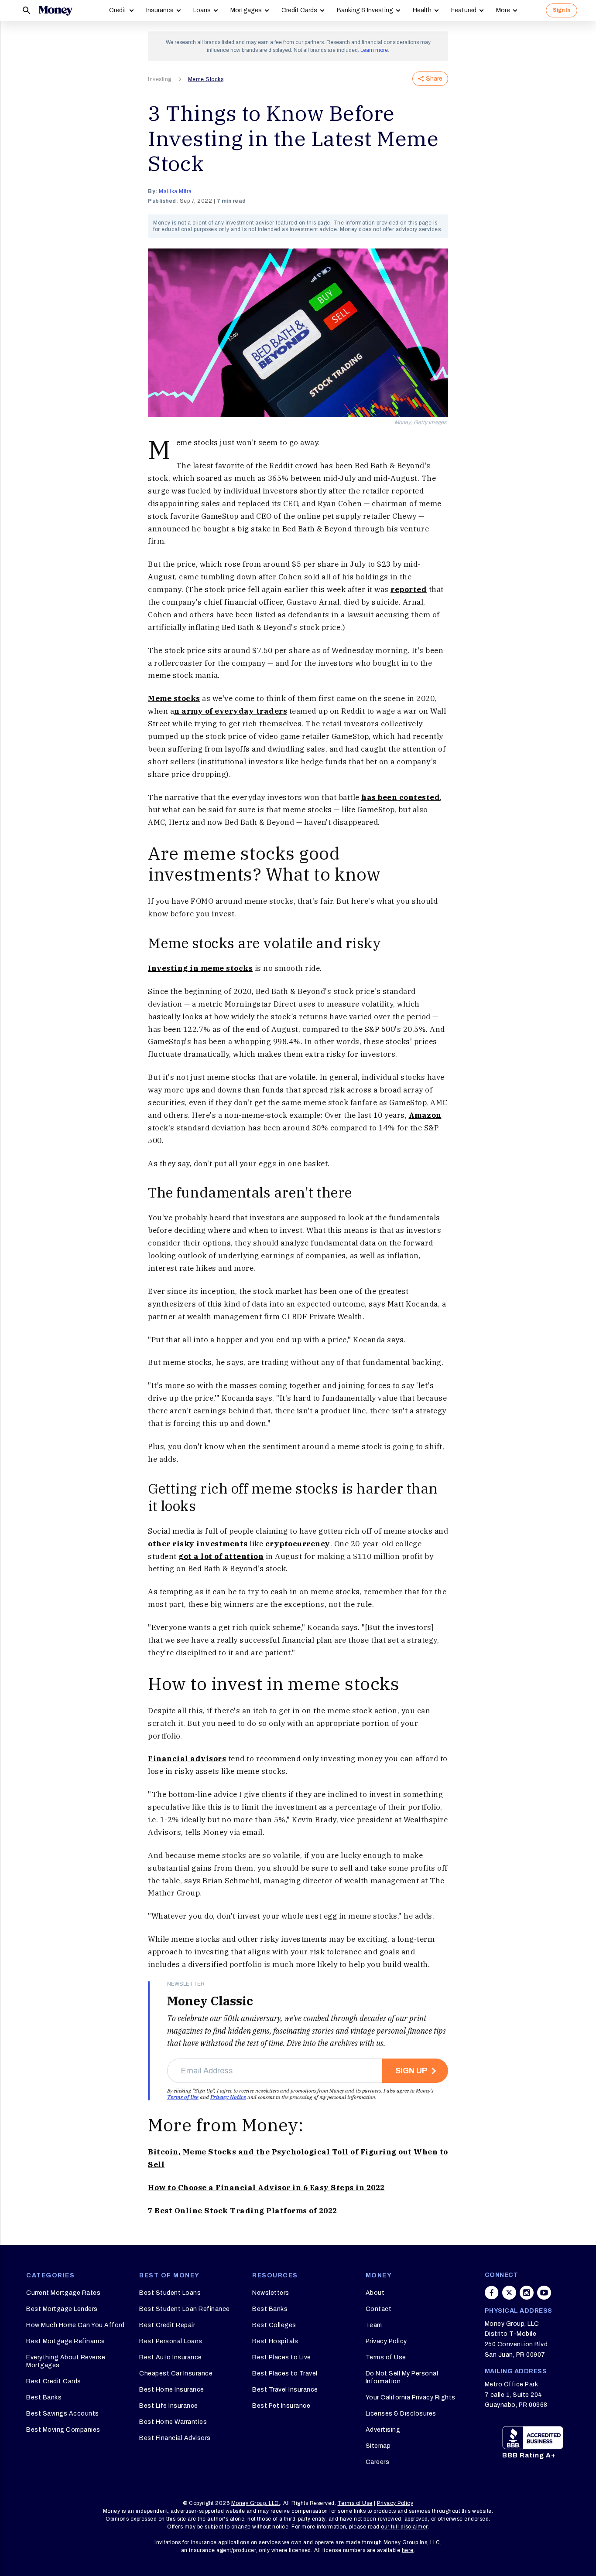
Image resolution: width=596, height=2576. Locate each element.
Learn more (374, 50)
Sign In (562, 10)
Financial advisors (187, 1759)
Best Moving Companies (63, 2430)
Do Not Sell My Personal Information (402, 2377)
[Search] (27, 10)
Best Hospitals (275, 2341)
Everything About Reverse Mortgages (66, 2361)
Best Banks (44, 2397)
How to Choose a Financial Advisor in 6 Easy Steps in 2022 (266, 2188)
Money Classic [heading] (210, 2001)
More (503, 10)
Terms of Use (183, 2097)
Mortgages (246, 10)
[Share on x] (509, 2293)
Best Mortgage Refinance (66, 2341)
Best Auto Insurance (171, 2357)
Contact (379, 2309)
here (408, 2550)
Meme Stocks (206, 79)
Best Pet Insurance (281, 2406)
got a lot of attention (221, 1556)
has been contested (401, 797)
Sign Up (411, 2071)
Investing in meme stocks (200, 968)
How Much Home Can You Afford (75, 2325)
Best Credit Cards (54, 2381)
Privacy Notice (228, 2097)
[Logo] (55, 10)
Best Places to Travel (285, 2374)
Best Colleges (274, 2325)
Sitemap (378, 2446)
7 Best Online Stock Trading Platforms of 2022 (243, 2211)
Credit (118, 10)
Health (422, 10)
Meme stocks (174, 698)
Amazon (425, 1115)
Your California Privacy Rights (411, 2397)
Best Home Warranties (173, 2422)
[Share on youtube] (544, 2293)
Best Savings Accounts (63, 2414)
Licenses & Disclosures (401, 2414)
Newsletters (271, 2293)
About (375, 2293)
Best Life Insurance (169, 2406)
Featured (464, 10)
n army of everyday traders (231, 711)
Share (434, 79)
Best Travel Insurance (285, 2390)
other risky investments (198, 1544)
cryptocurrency (298, 1544)
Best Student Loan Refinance (185, 2309)
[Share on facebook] (492, 2293)
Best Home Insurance (172, 2390)
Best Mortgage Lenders (62, 2309)
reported (409, 589)
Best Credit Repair (167, 2325)
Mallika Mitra (175, 191)
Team (374, 2325)
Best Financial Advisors (175, 2438)
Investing (160, 79)
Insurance (160, 10)
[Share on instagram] (527, 2293)
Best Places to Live (282, 2357)
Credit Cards (299, 10)
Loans (202, 10)
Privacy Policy (386, 2341)
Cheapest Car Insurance (176, 2374)
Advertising (383, 2430)
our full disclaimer (404, 2527)
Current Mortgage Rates (63, 2293)
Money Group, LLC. (256, 2503)
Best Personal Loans (171, 2341)
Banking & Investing (365, 10)
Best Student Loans (170, 2293)
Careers (378, 2462)
